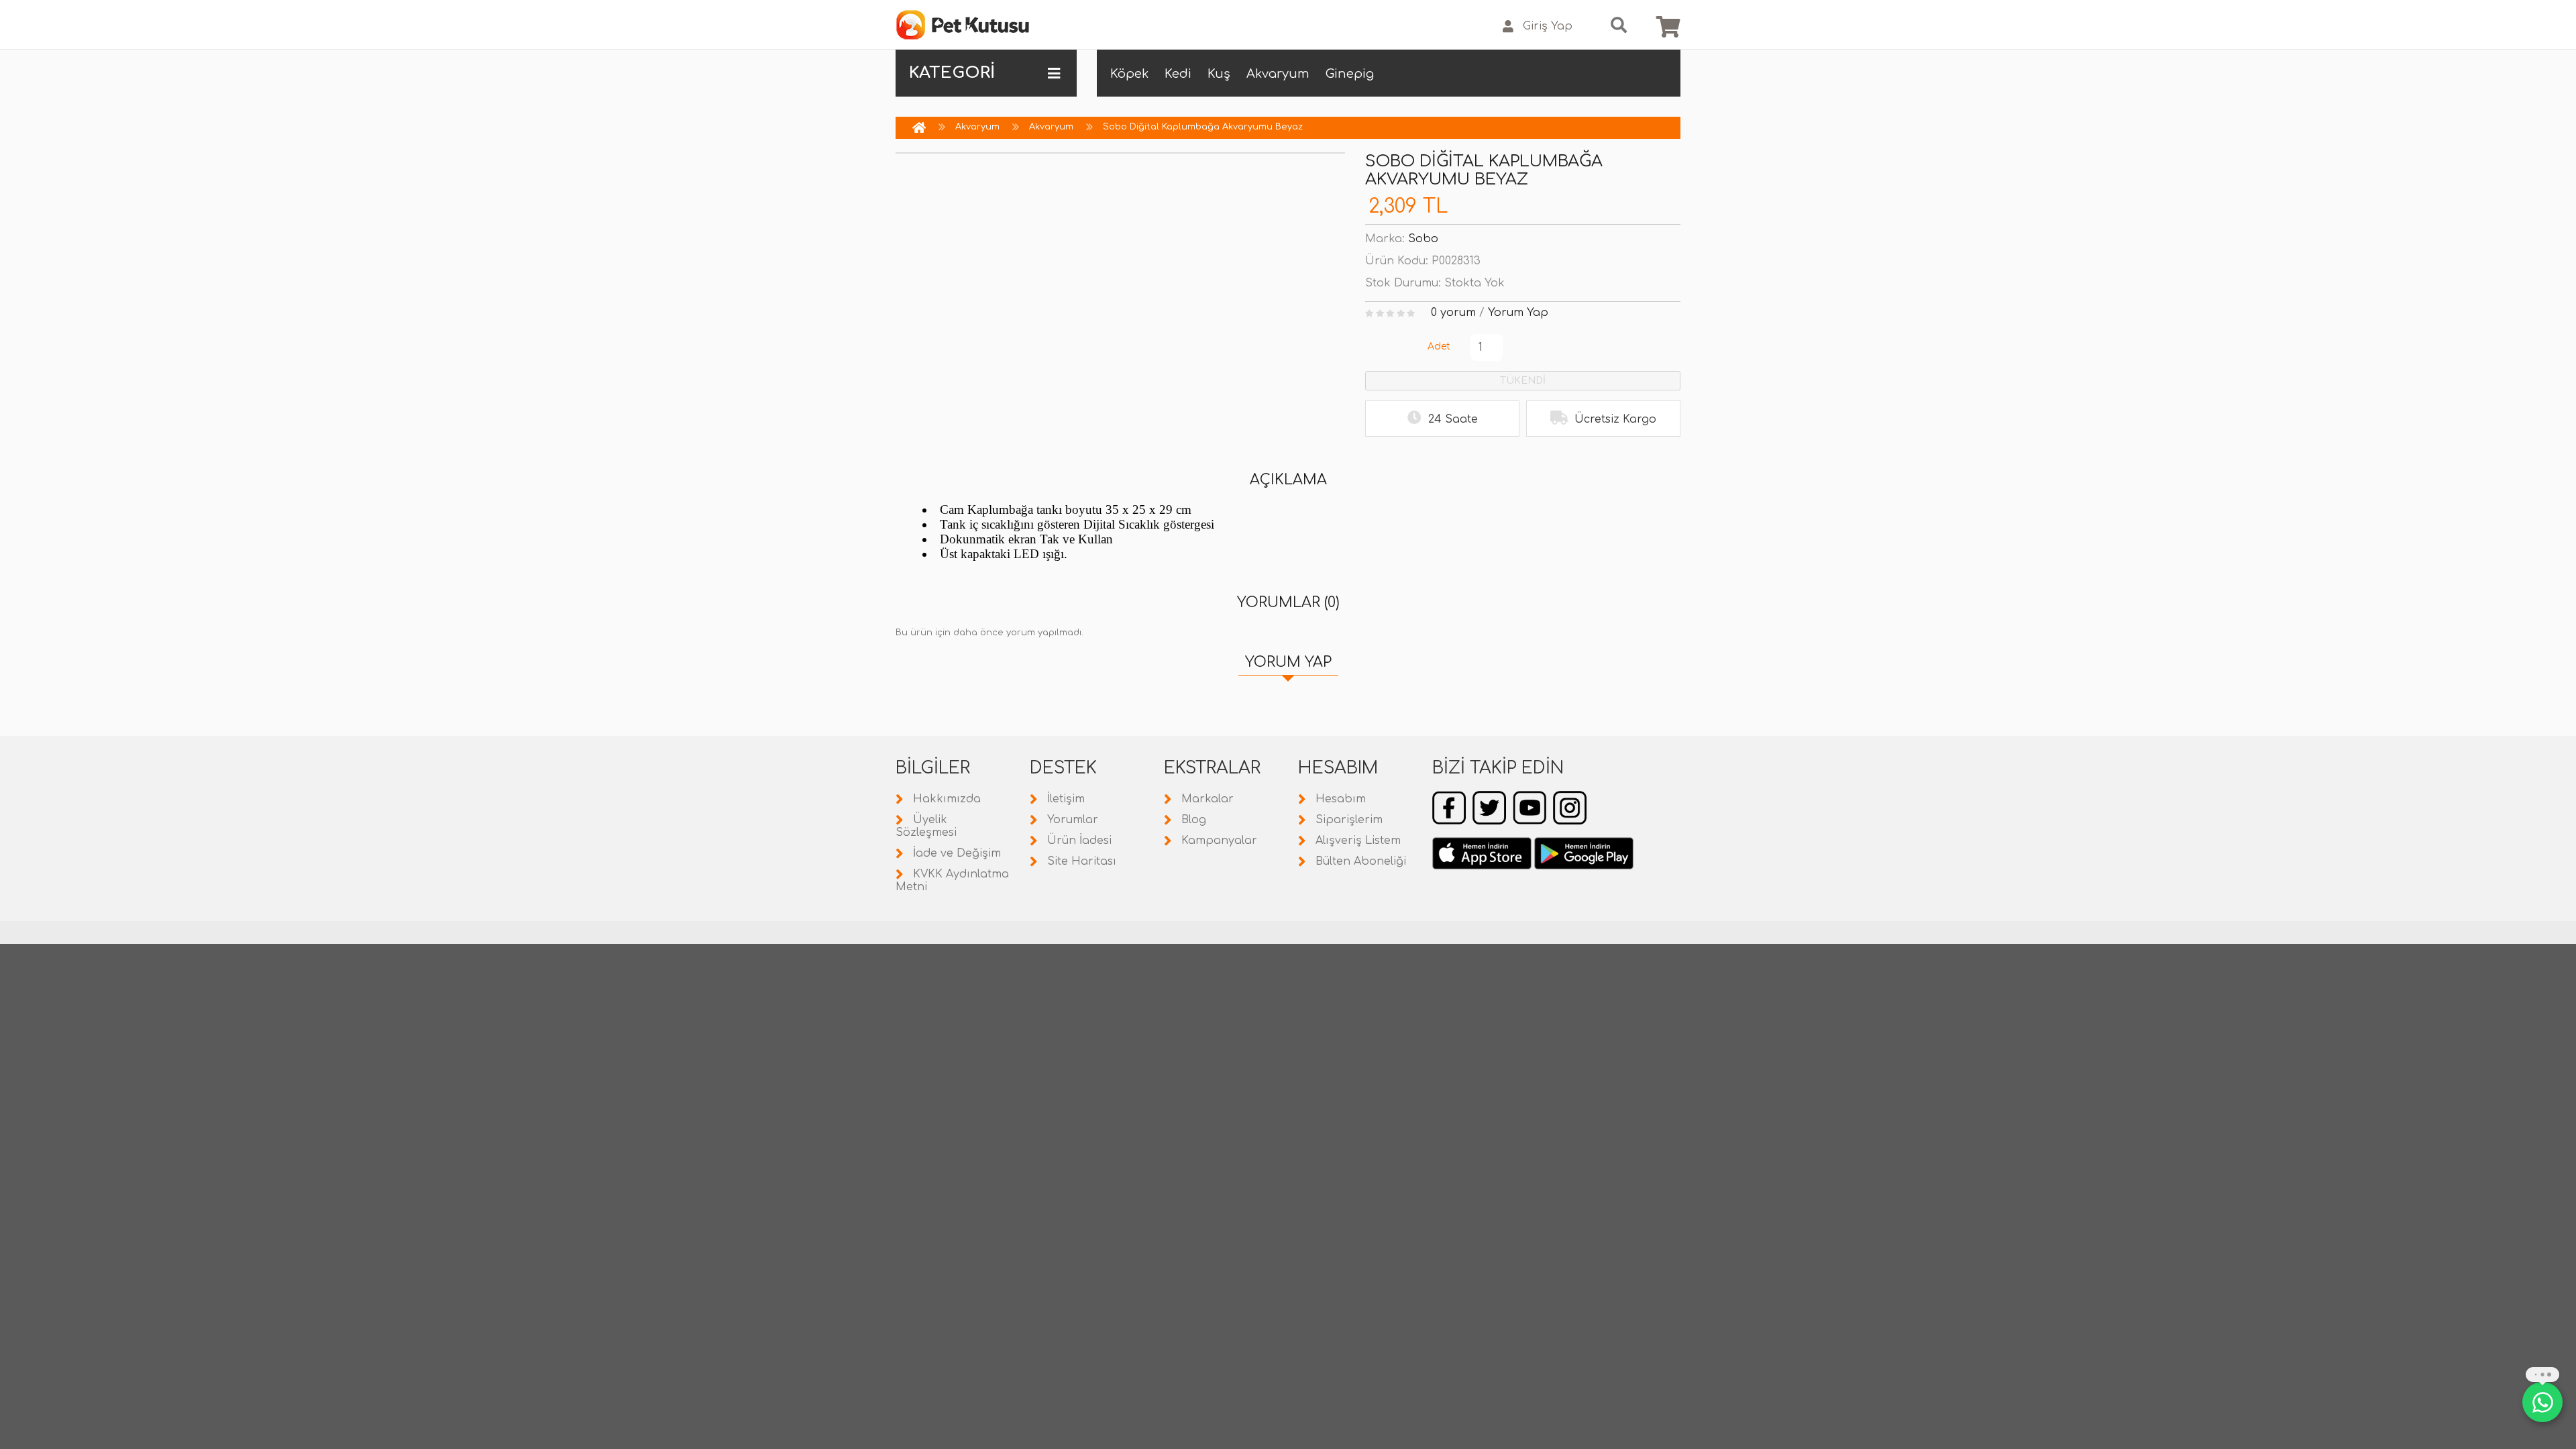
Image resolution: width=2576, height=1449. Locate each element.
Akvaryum (1278, 74)
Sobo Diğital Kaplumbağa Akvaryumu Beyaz (1203, 127)
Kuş (1219, 74)
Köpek (1129, 74)
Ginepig (1350, 74)
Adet (1439, 346)
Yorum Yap (1518, 313)
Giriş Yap (1548, 26)
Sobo (1423, 239)
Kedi (1178, 74)
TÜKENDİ (1523, 381)
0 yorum (1453, 313)
